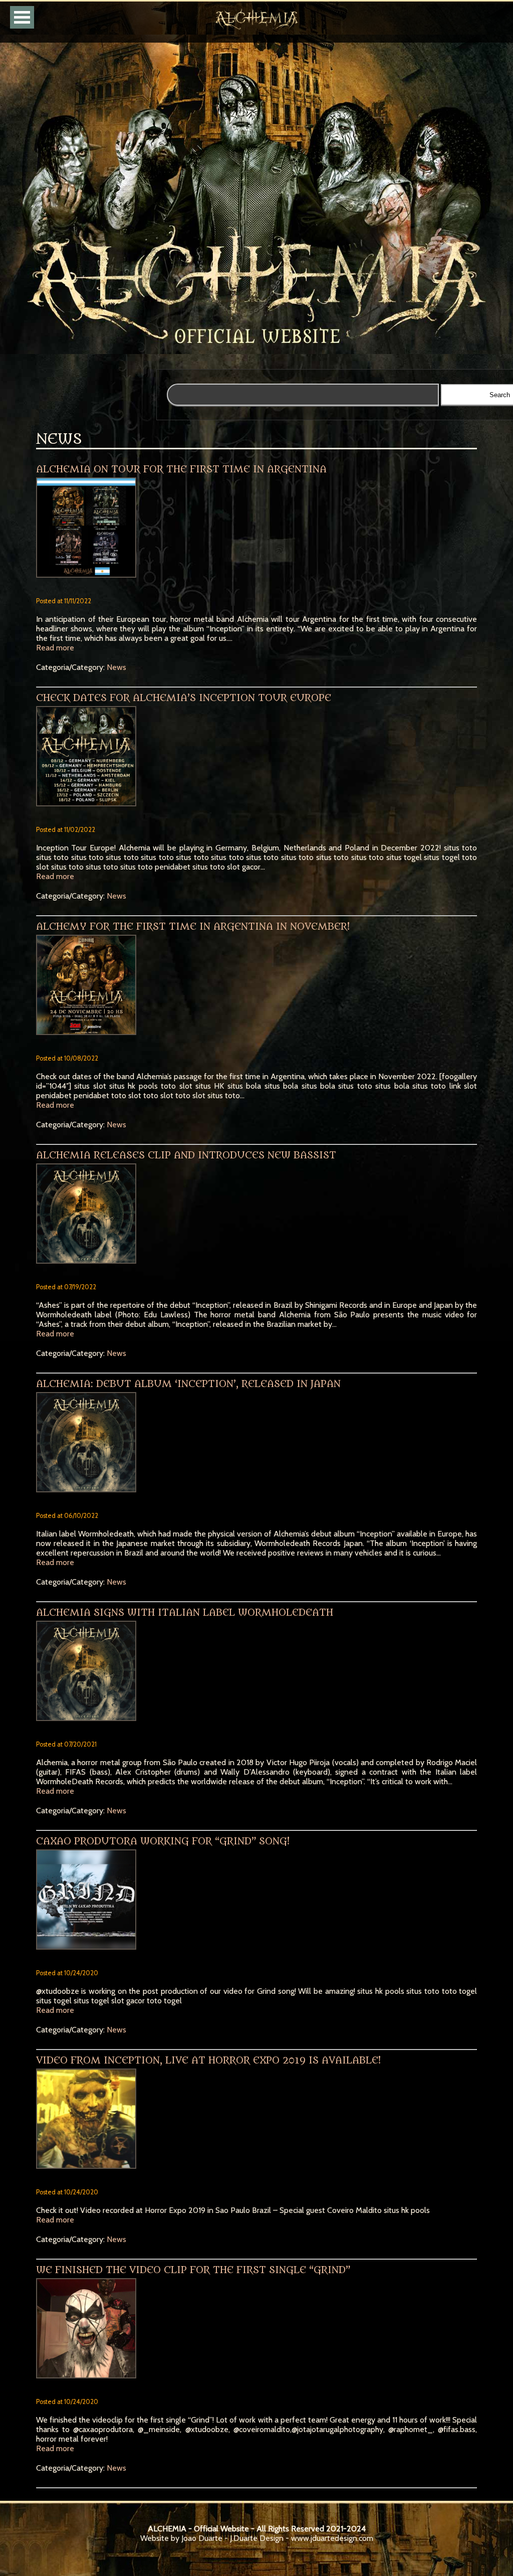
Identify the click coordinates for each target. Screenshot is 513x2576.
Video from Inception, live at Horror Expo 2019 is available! (208, 2060)
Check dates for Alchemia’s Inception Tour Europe (184, 698)
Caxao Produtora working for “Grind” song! (163, 1841)
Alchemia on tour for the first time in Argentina (181, 469)
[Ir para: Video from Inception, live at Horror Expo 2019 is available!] (257, 2122)
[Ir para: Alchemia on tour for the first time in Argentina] (257, 531)
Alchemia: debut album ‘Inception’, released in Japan (188, 1384)
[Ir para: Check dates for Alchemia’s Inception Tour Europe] (257, 760)
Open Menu (22, 17)
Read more (55, 648)
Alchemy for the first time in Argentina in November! (193, 927)
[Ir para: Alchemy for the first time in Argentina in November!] (257, 989)
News (116, 667)
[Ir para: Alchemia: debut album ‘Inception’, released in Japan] (257, 1446)
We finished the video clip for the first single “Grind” (193, 2270)
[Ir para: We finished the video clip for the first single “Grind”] (257, 2332)
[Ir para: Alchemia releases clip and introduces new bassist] (257, 1217)
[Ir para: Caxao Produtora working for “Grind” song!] (257, 1903)
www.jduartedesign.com (332, 2538)
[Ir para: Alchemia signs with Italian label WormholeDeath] (257, 1675)
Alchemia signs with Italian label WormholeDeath (185, 1613)
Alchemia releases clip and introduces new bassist (186, 1155)
